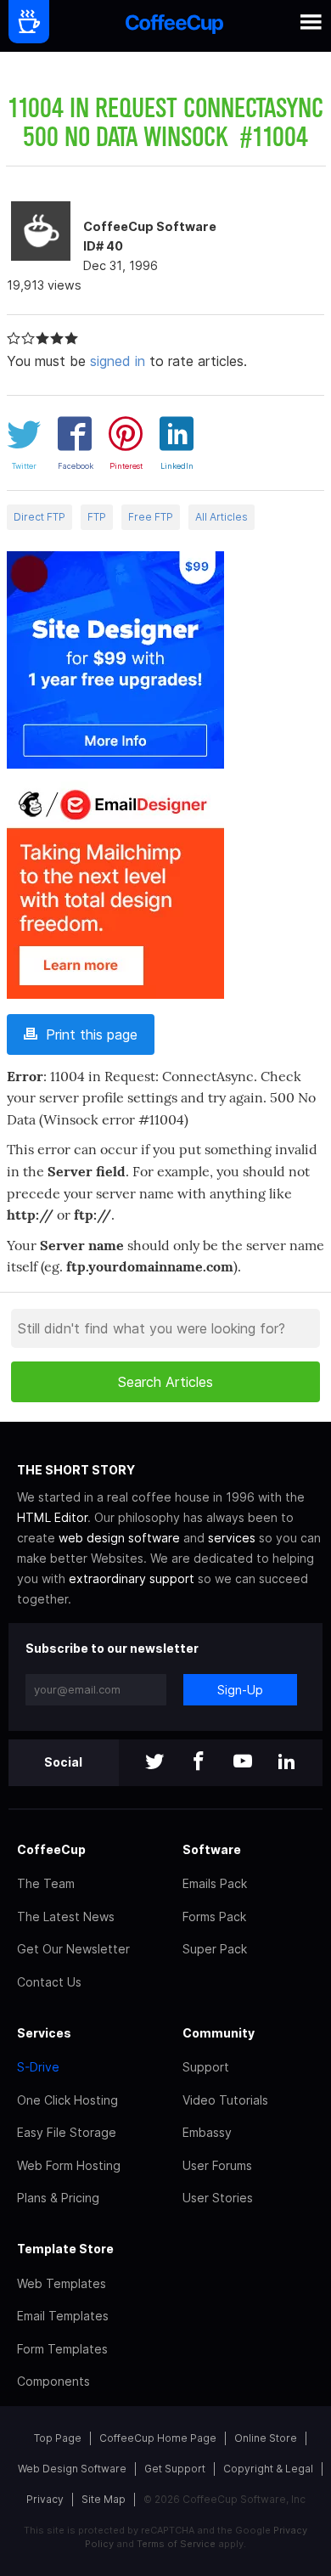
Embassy (207, 2132)
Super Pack (215, 1949)
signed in (118, 361)
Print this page (87, 1034)
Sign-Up (240, 1690)
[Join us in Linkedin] (287, 1763)
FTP (97, 517)
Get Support (175, 2469)
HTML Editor (52, 1517)
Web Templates (62, 2283)
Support (206, 2067)
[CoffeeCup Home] (174, 26)
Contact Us (49, 1982)
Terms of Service (176, 2544)
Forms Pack (214, 1916)
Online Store (266, 2438)
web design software (119, 1538)
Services (44, 2033)
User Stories (218, 2198)
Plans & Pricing (58, 2198)
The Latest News (66, 1916)
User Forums (217, 2165)
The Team (46, 1883)
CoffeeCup (51, 1849)
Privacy (45, 2499)
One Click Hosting (67, 2100)
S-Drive (38, 2067)
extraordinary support (132, 1578)
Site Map (104, 2499)
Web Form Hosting (69, 2165)
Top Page (58, 2438)
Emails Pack (215, 1883)
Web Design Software (72, 2469)
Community (219, 2033)
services (232, 1538)
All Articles (222, 517)
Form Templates (62, 2349)
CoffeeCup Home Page (158, 2438)
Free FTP (151, 517)
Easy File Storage (67, 2132)
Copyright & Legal (268, 2469)
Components (53, 2381)
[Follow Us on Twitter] (154, 1763)
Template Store (65, 2249)
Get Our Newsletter (73, 1949)
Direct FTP (39, 517)
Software (212, 1849)
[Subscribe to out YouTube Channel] (243, 1763)
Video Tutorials (225, 2100)
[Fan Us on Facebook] (199, 1763)
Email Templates (63, 2316)
